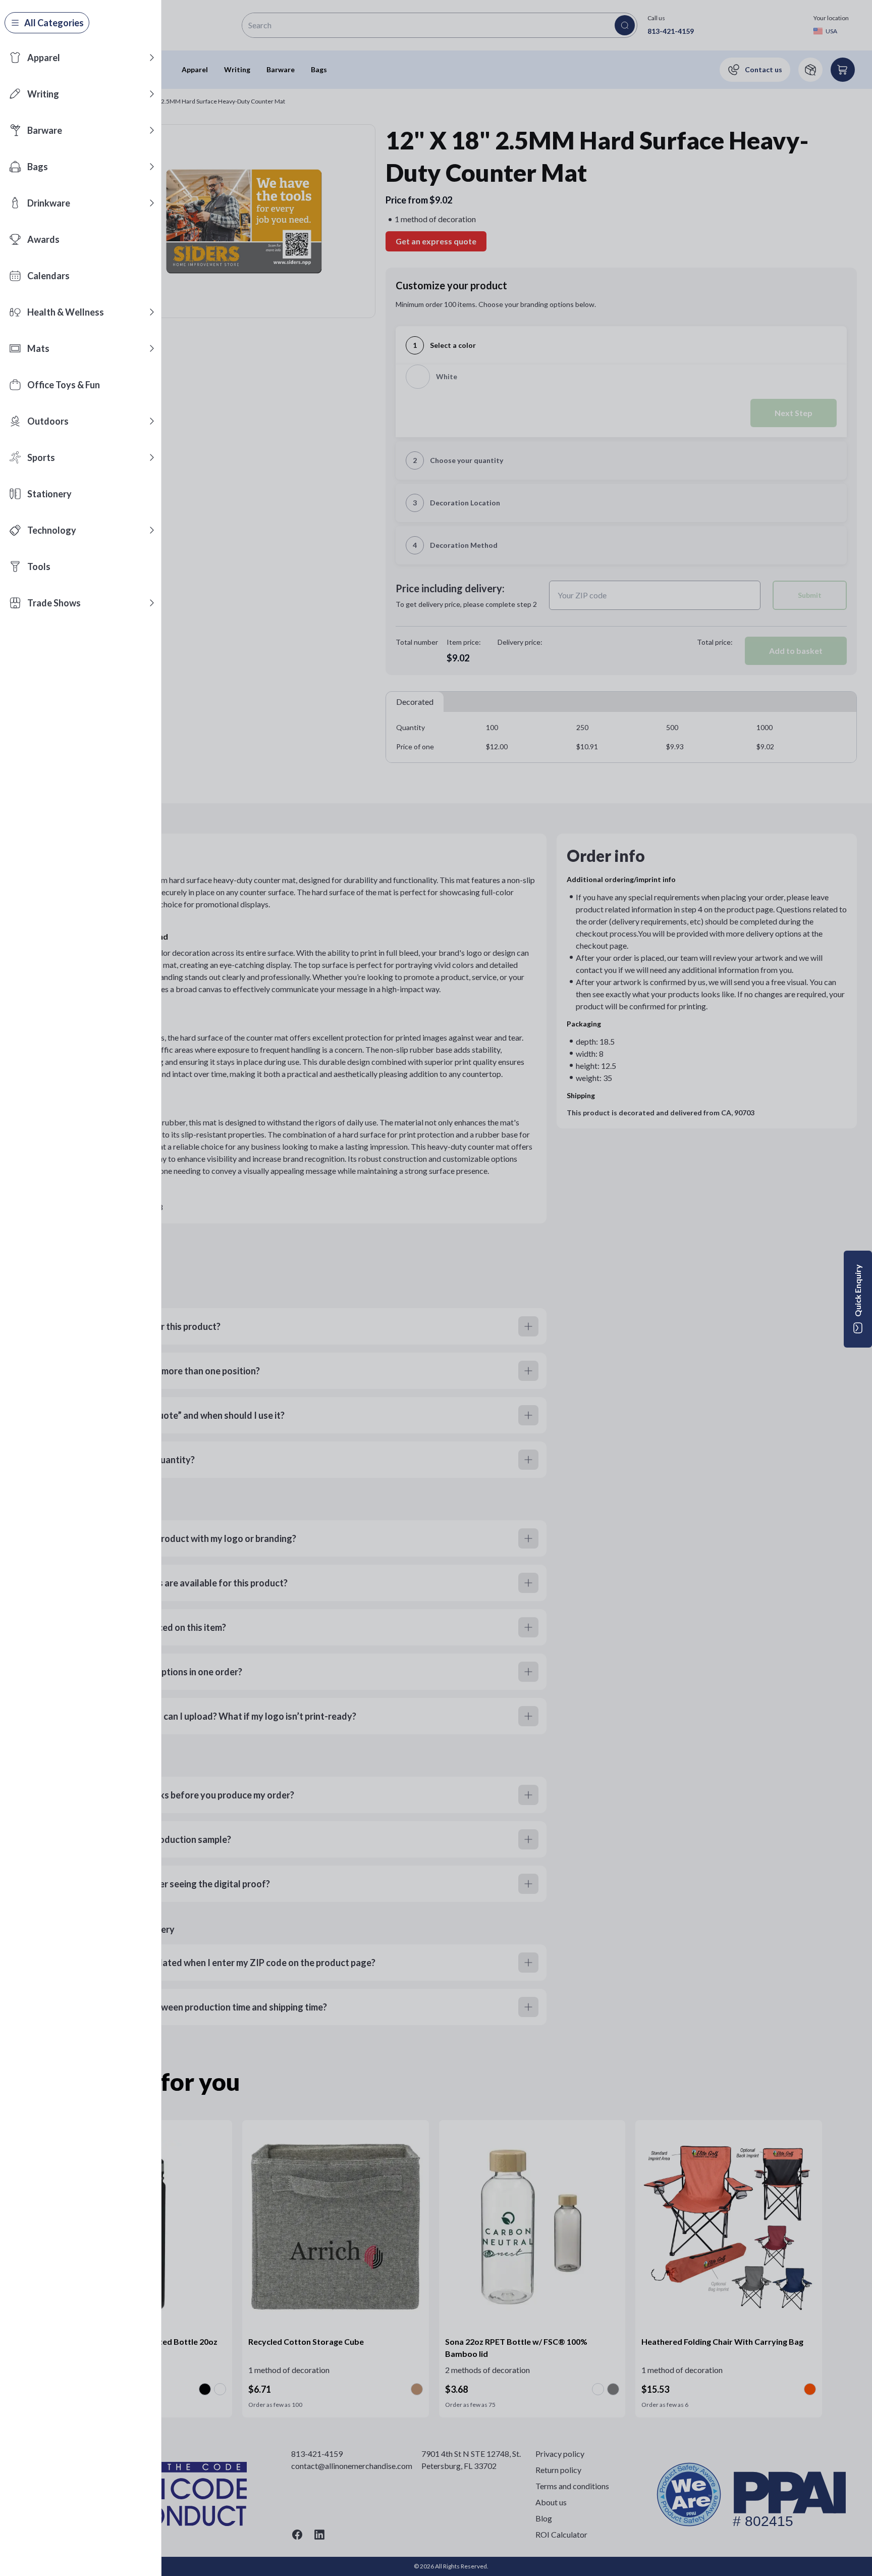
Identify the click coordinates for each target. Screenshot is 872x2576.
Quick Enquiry (858, 1291)
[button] (152, 58)
